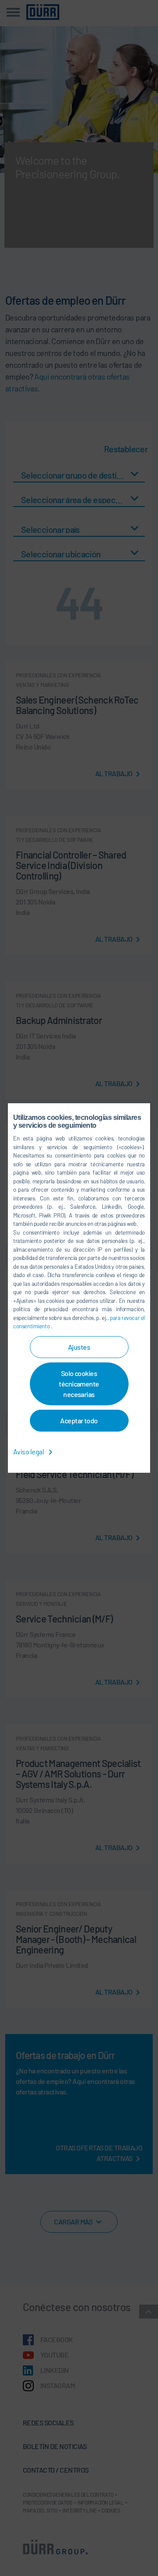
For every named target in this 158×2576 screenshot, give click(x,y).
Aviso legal (29, 1452)
